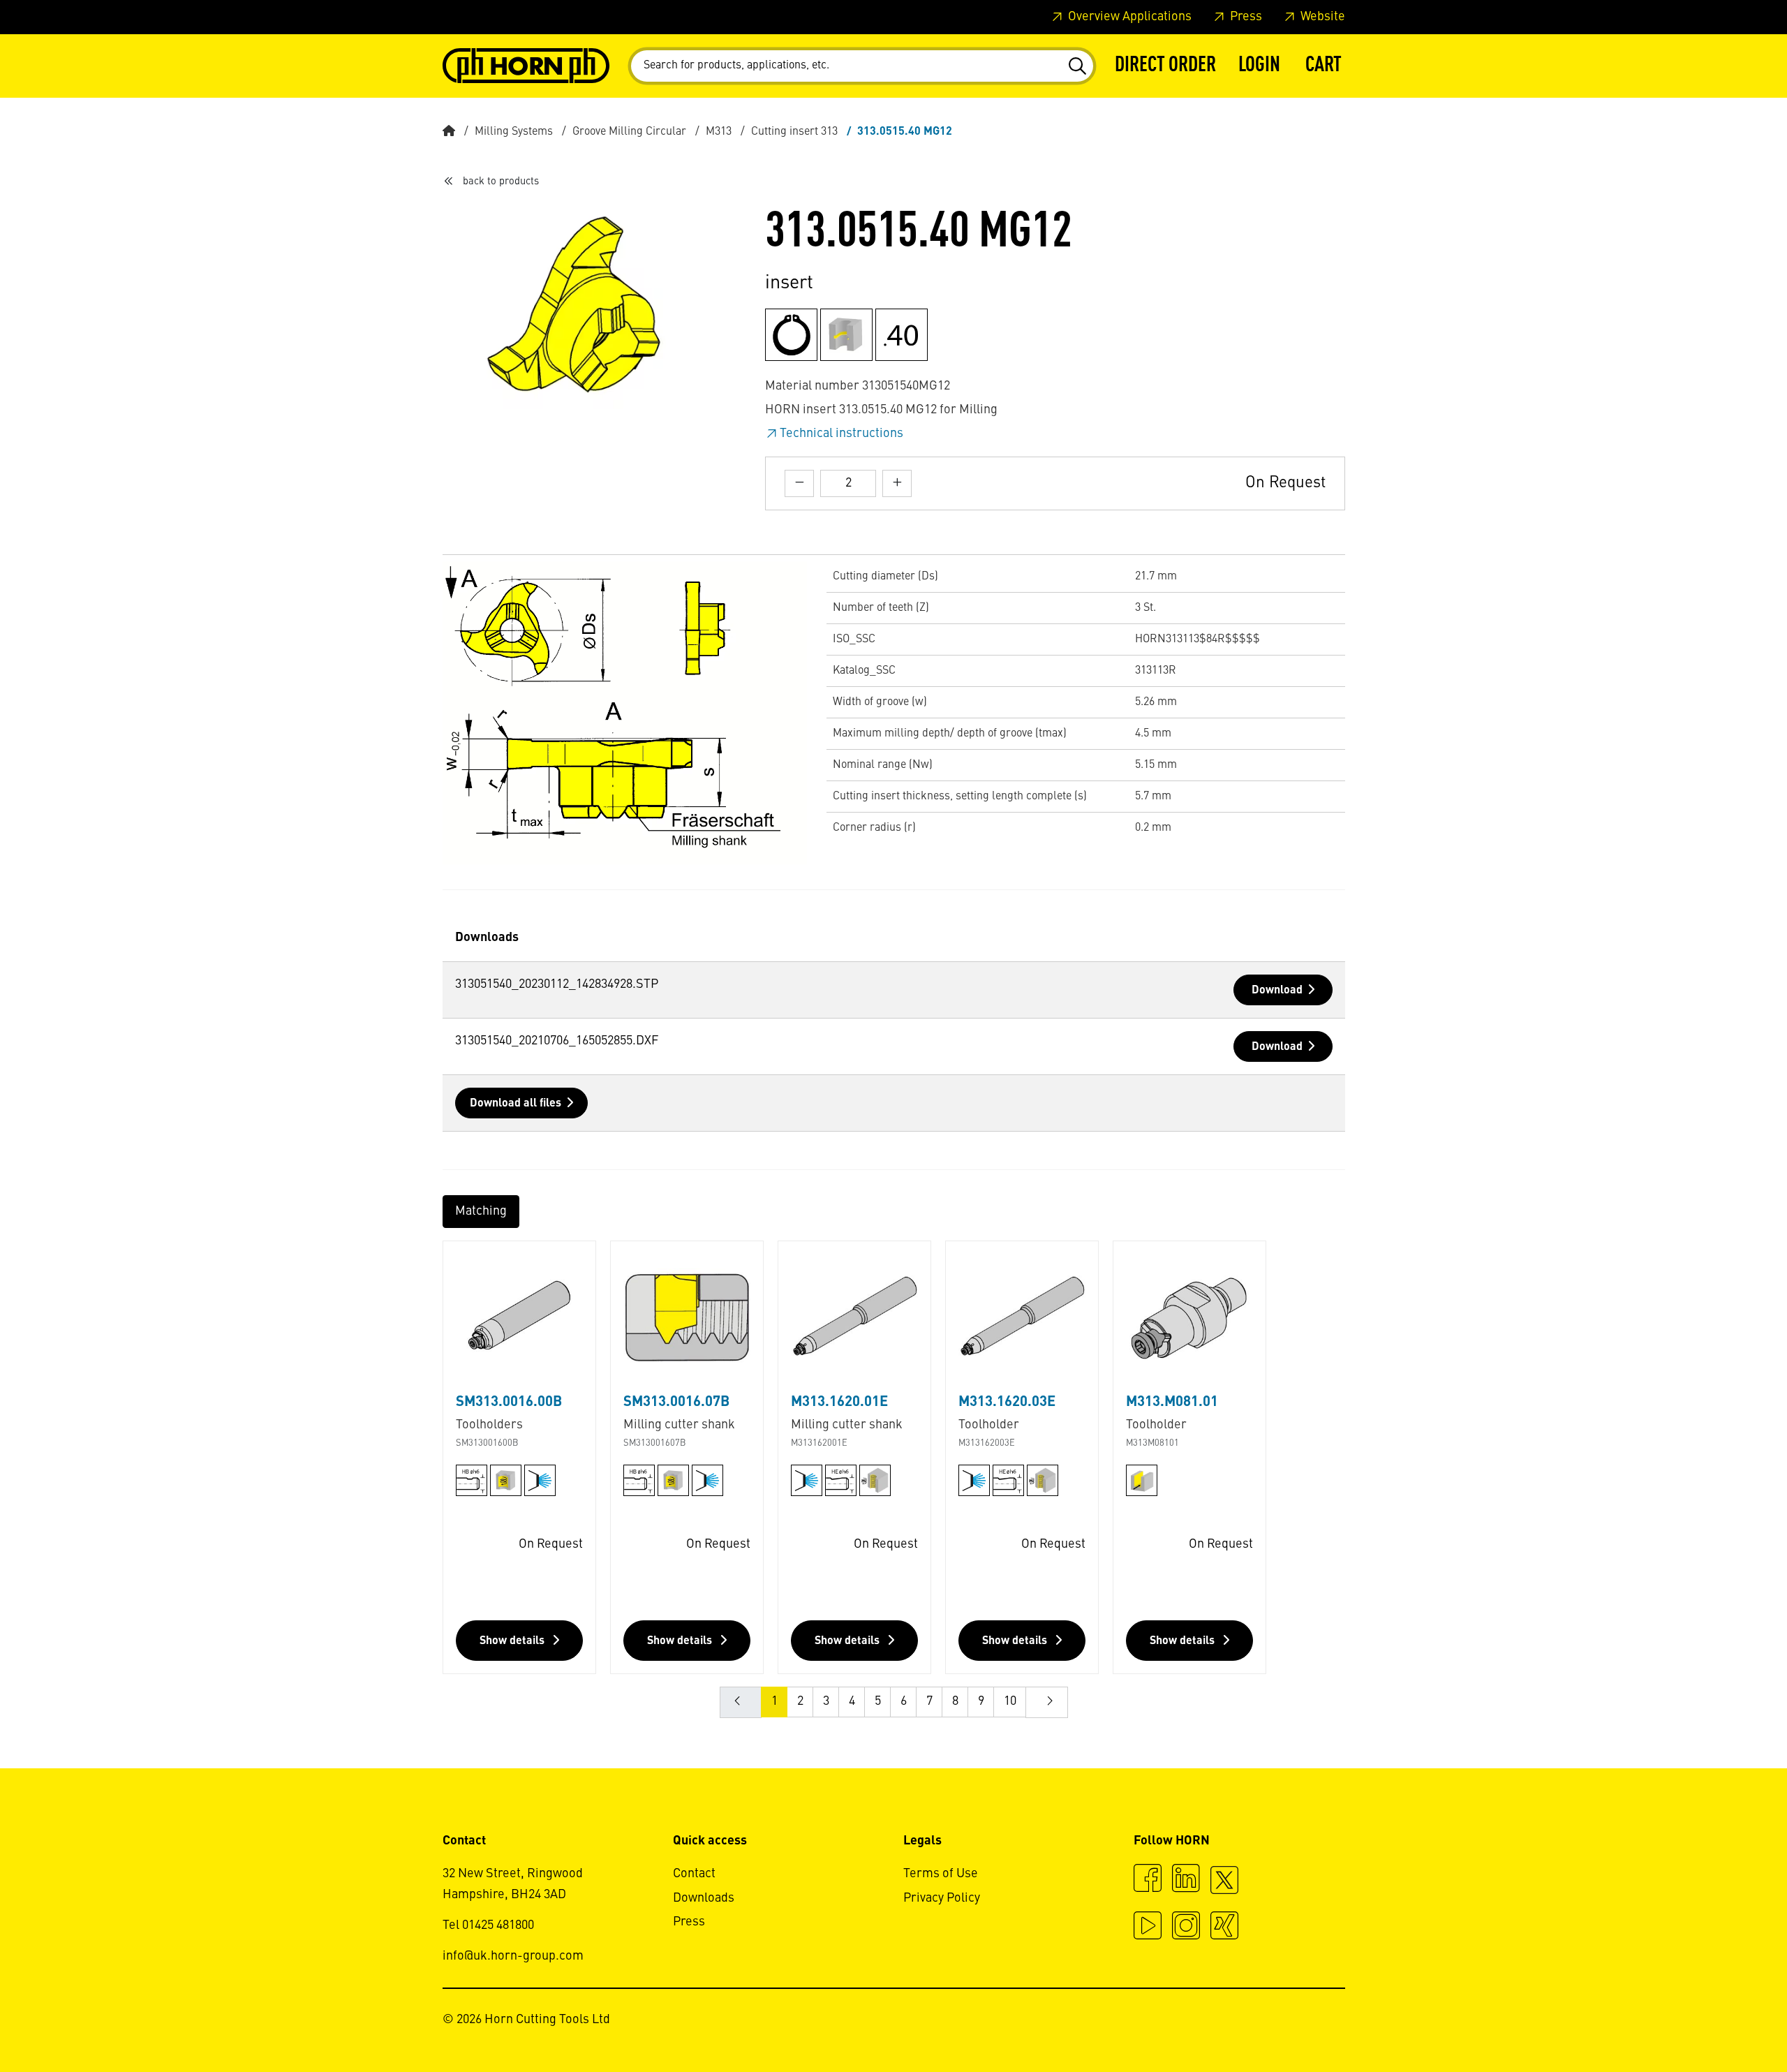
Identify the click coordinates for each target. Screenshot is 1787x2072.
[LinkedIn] (1186, 1880)
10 (1010, 1701)
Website (1321, 17)
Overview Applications (1128, 17)
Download (1277, 991)
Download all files (516, 1104)
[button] (1259, 66)
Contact (694, 1874)
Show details (513, 1641)
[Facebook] (1148, 1880)
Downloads (704, 1898)
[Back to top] (1723, 2023)
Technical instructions (841, 434)
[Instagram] (1186, 1927)
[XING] (1224, 1927)
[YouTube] (1148, 1927)
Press (1245, 17)
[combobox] (862, 66)
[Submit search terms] (1077, 66)
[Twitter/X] (1224, 1886)
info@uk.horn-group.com (513, 1956)
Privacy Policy (942, 1898)
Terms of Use (941, 1874)
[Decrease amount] (799, 483)
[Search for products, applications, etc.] (1077, 66)
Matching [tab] (481, 1211)
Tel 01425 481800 (488, 1925)
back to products (501, 182)
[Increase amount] (897, 483)
